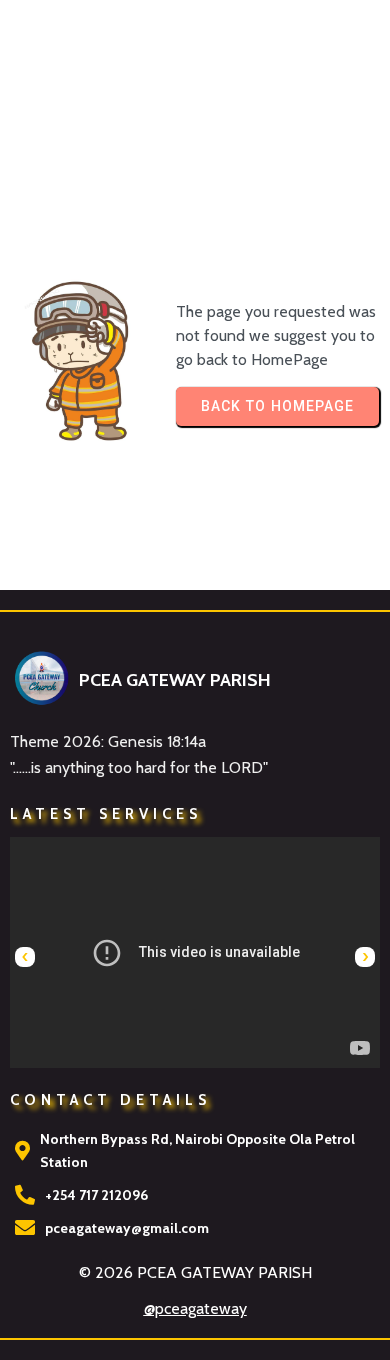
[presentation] (25, 957)
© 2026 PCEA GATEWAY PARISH (195, 1272)
